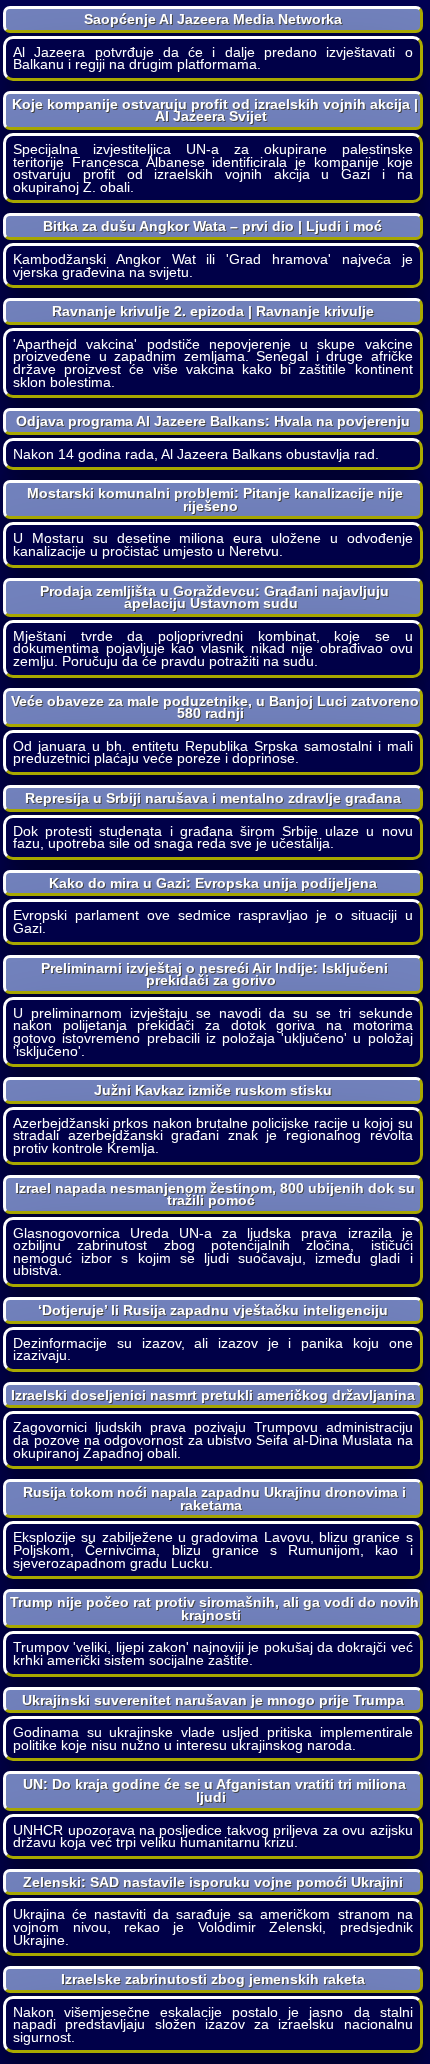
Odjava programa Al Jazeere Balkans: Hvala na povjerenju (213, 421)
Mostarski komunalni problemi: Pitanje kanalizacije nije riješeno (215, 499)
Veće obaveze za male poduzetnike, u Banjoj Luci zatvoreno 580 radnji (215, 707)
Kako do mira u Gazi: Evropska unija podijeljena (213, 883)
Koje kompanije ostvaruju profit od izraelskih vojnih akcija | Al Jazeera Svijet (215, 110)
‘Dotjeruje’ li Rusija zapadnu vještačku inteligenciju (213, 1310)
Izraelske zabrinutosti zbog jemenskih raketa (213, 1979)
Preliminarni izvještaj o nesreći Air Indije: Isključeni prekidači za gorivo (214, 974)
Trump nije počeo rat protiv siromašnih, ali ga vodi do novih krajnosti (214, 1608)
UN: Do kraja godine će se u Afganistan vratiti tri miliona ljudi (214, 1790)
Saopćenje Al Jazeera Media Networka (213, 19)
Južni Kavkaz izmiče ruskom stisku (213, 1090)
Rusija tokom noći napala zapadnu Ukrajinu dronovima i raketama (214, 1498)
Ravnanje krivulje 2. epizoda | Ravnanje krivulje (213, 311)
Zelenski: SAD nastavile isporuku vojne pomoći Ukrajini (213, 1882)
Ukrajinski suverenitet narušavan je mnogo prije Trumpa (213, 1700)
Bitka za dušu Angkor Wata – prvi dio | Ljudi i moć (212, 226)
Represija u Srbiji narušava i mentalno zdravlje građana (213, 798)
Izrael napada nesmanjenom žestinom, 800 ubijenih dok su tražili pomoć (215, 1194)
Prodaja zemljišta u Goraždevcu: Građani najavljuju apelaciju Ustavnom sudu (214, 597)
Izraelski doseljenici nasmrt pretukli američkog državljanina (213, 1395)
